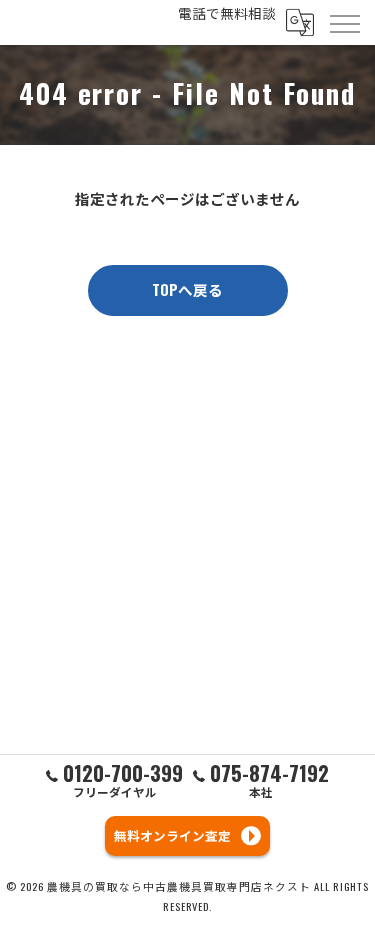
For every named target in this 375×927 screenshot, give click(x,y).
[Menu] (344, 22)
